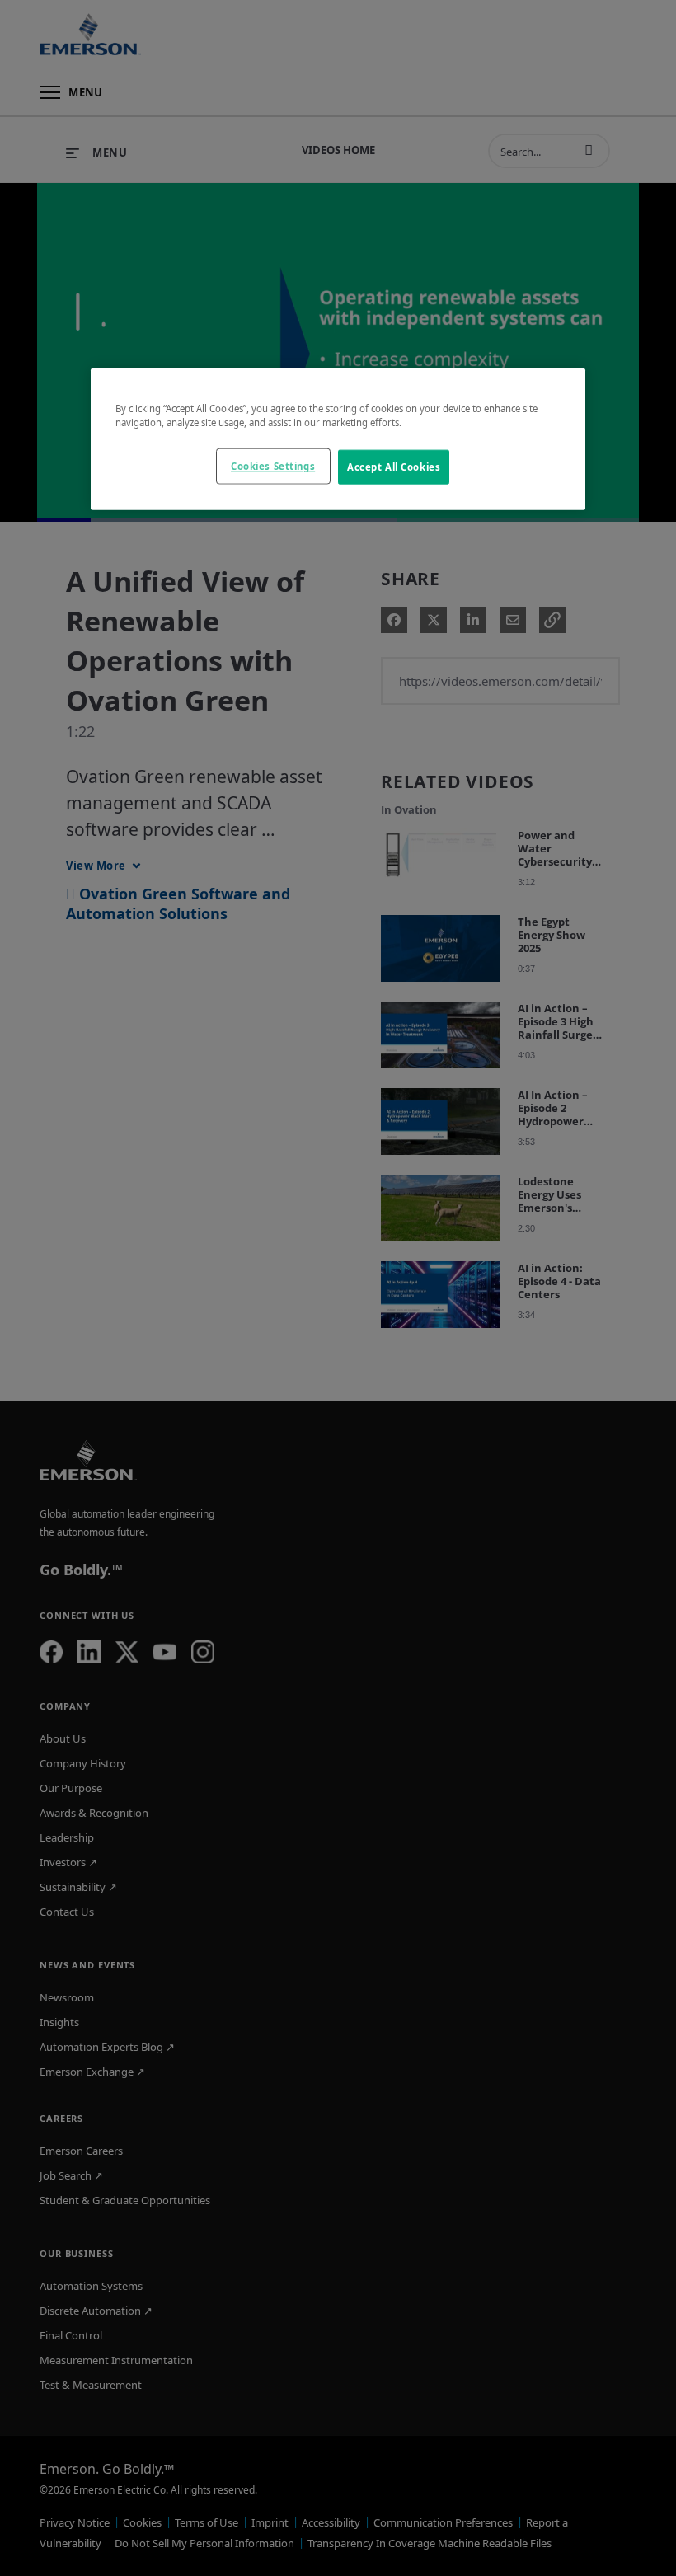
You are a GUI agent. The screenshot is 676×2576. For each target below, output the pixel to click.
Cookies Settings (273, 466)
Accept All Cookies (394, 467)
